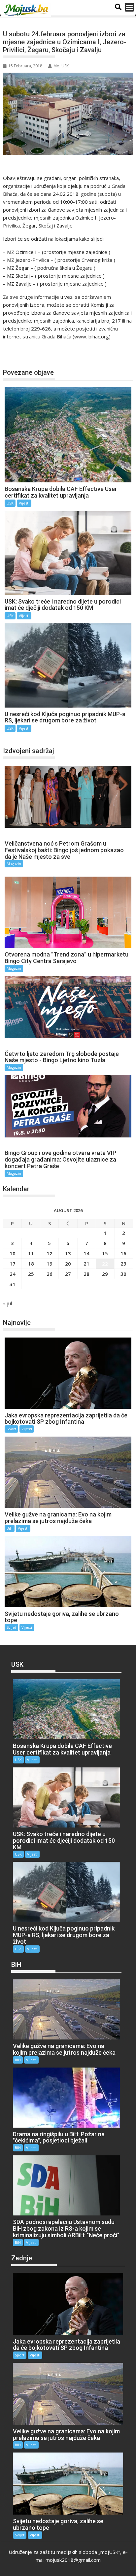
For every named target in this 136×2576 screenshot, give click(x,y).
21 (86, 1264)
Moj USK (61, 66)
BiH (10, 1528)
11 (31, 1253)
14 (86, 1253)
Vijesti (24, 503)
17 (13, 1264)
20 (68, 1264)
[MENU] (129, 7)
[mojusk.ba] (27, 10)
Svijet (11, 1627)
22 (105, 1264)
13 (68, 1253)
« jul (7, 1303)
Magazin (14, 864)
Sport (11, 1429)
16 (123, 1253)
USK (15, 350)
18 (31, 1264)
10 (13, 1253)
